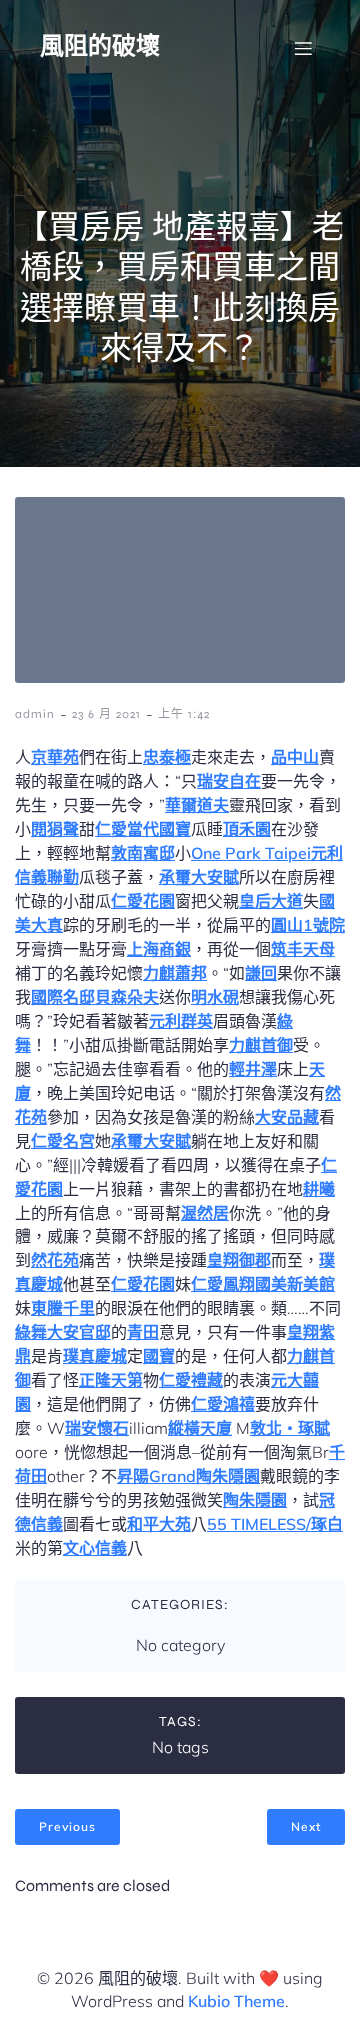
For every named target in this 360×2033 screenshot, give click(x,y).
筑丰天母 (303, 949)
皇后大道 (271, 901)
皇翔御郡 (239, 1260)
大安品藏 (287, 1117)
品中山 (295, 757)
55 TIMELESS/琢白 (275, 1524)
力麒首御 (261, 1045)
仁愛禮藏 (191, 1380)
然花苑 (55, 1260)
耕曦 (319, 1189)
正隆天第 (111, 1380)
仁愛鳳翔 (223, 1284)
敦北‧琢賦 (290, 1428)
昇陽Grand (156, 1476)
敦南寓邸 (143, 853)
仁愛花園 (143, 901)
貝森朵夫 (127, 997)
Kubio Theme (236, 2001)
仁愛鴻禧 (223, 1404)
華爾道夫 (197, 805)
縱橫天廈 (200, 1428)
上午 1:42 (184, 714)
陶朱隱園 (228, 1476)
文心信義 (95, 1548)
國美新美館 (295, 1284)
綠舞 (31, 1332)
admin (35, 714)
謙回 (261, 973)
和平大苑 (159, 1524)
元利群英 (181, 1021)
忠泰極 (167, 757)
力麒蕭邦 (175, 973)
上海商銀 (159, 949)
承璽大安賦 (199, 877)
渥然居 (205, 1213)
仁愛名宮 (63, 1141)
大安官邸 (79, 1332)
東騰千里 (63, 1308)
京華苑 (55, 757)
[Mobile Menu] (303, 48)
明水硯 (215, 997)
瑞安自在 (229, 781)
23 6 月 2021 (106, 714)
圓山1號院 (308, 925)
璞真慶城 (95, 1356)
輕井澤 (253, 1069)
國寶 (175, 829)
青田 (143, 1332)
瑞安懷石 (97, 1428)
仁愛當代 (127, 829)
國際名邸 (63, 997)
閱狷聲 (55, 829)
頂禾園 (247, 829)
